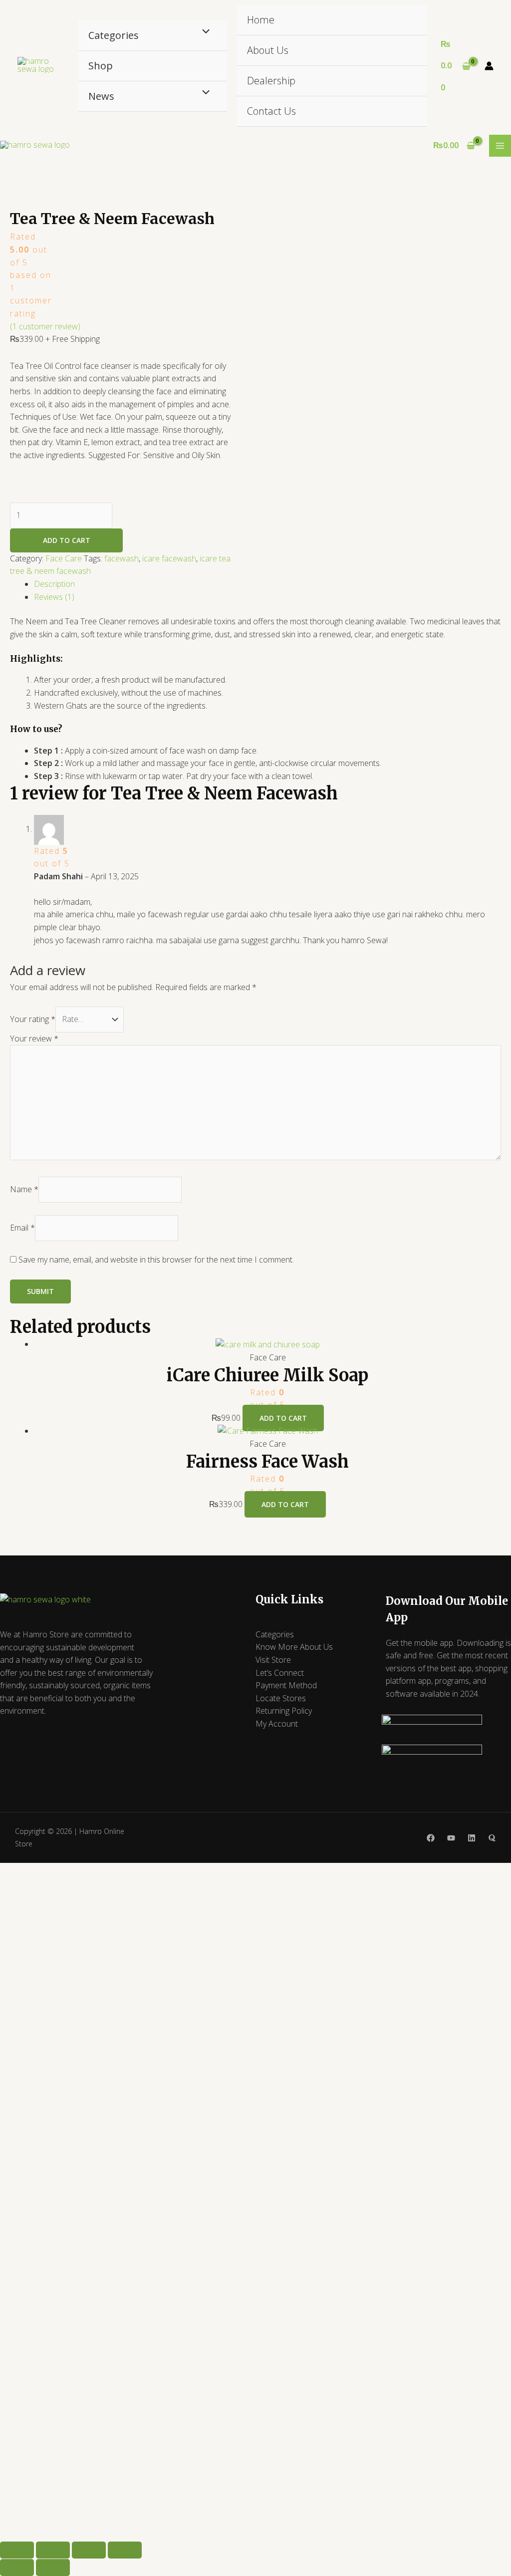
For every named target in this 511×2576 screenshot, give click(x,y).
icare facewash (169, 558)
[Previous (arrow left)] (17, 2568)
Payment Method (286, 1685)
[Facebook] (431, 1838)
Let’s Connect (280, 1673)
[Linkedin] (472, 1838)
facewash (122, 558)
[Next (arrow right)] (53, 2568)
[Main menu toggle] (500, 146)
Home (261, 20)
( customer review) (45, 326)
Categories (114, 35)
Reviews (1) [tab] (54, 597)
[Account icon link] (489, 66)
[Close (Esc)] (125, 2550)
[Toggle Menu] (203, 32)
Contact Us (271, 111)
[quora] (492, 1838)
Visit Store (273, 1660)
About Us (268, 50)
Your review (34, 1038)
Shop (101, 66)
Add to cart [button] (283, 1418)
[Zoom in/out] (17, 2550)
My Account (277, 1724)
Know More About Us (294, 1647)
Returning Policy (284, 1711)
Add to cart (67, 540)
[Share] (89, 2550)
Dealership (271, 81)
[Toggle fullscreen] (53, 2550)
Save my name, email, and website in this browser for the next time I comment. (156, 1260)
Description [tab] (54, 584)
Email (22, 1228)
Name (24, 1189)
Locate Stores (281, 1698)
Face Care (64, 558)
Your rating (33, 1019)
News (101, 96)
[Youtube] (451, 1838)
